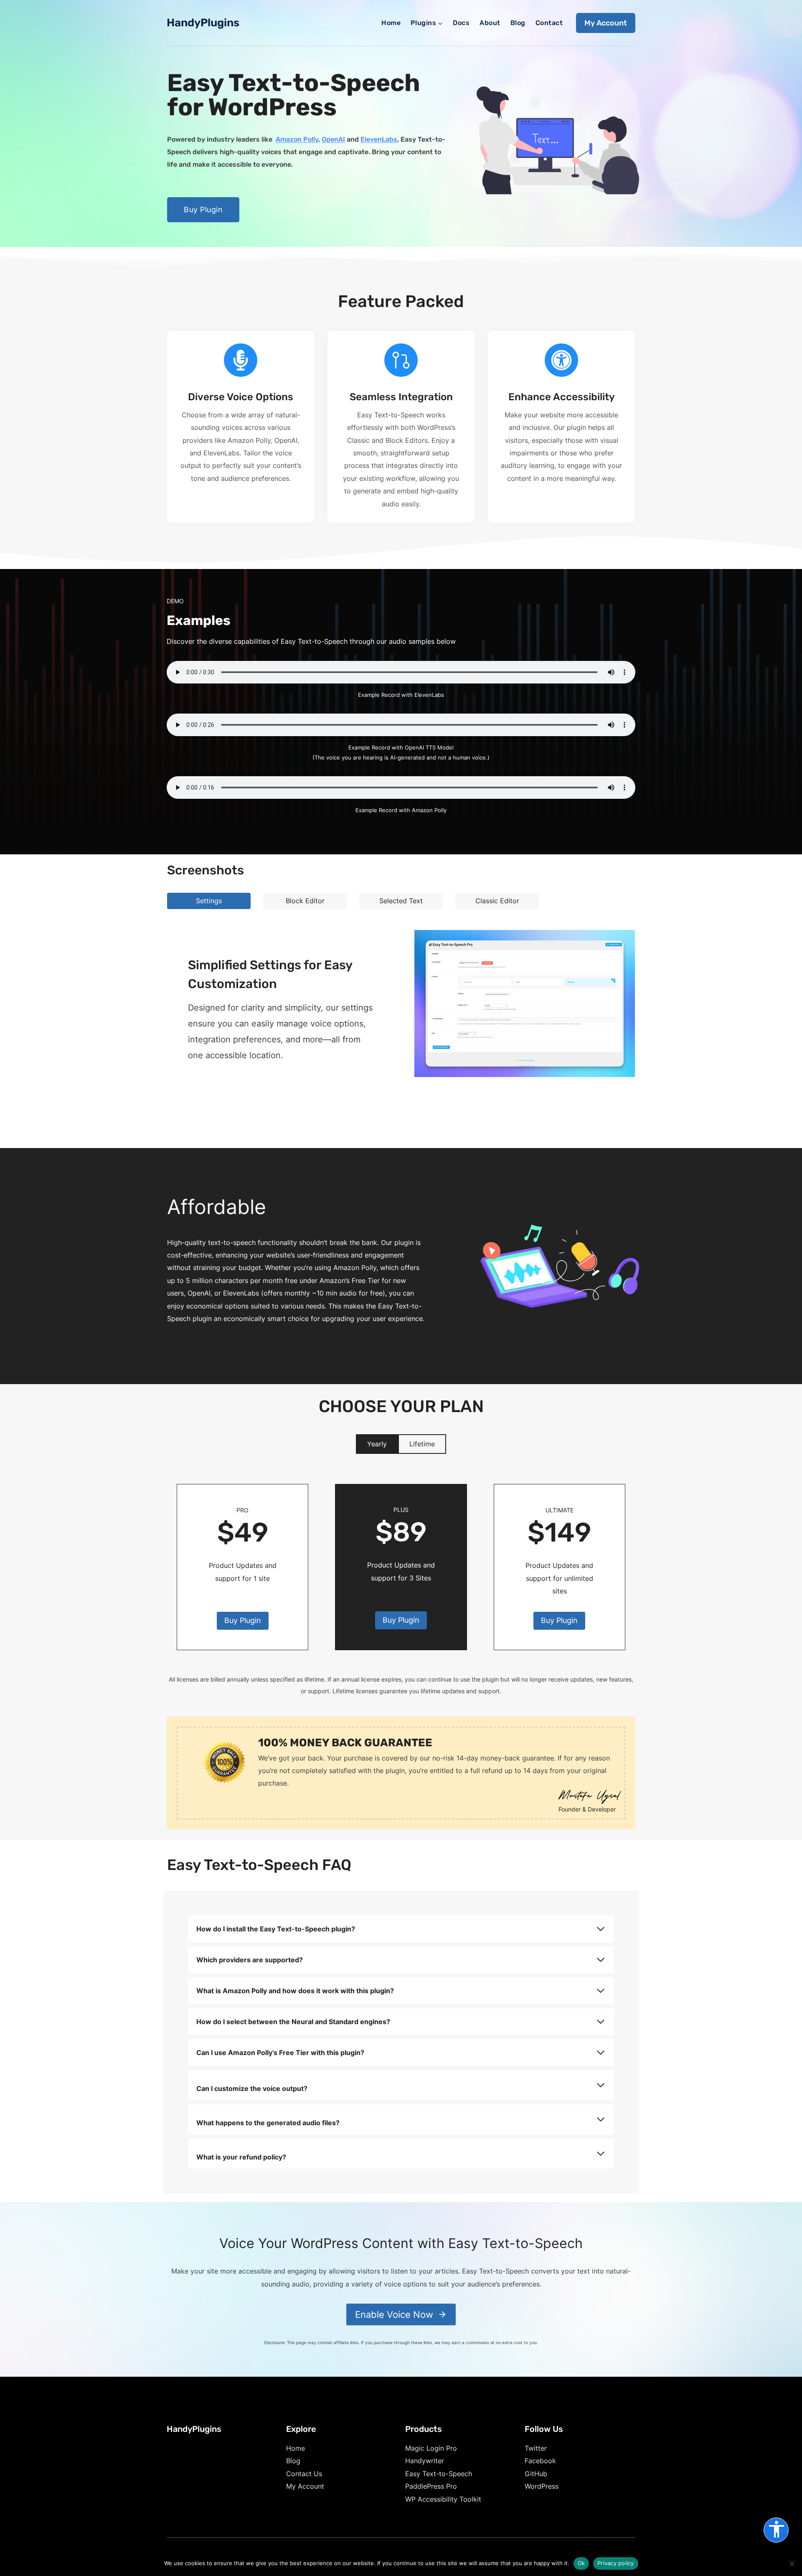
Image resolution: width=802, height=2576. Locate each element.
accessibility (777, 2529)
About (490, 23)
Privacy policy (616, 2563)
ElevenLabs (379, 139)
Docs (461, 23)
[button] (525, 1003)
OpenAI (333, 139)
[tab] (209, 901)
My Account (606, 23)
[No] (792, 2563)
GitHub (536, 2474)
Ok (581, 2563)
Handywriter (425, 2461)
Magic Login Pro (431, 2448)
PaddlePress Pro (431, 2486)
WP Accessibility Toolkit (443, 2499)
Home (391, 23)
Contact (549, 23)
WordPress (542, 2486)
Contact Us (304, 2474)
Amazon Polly (297, 139)
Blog (518, 23)
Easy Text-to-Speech (439, 2474)
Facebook (540, 2461)
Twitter (536, 2448)
